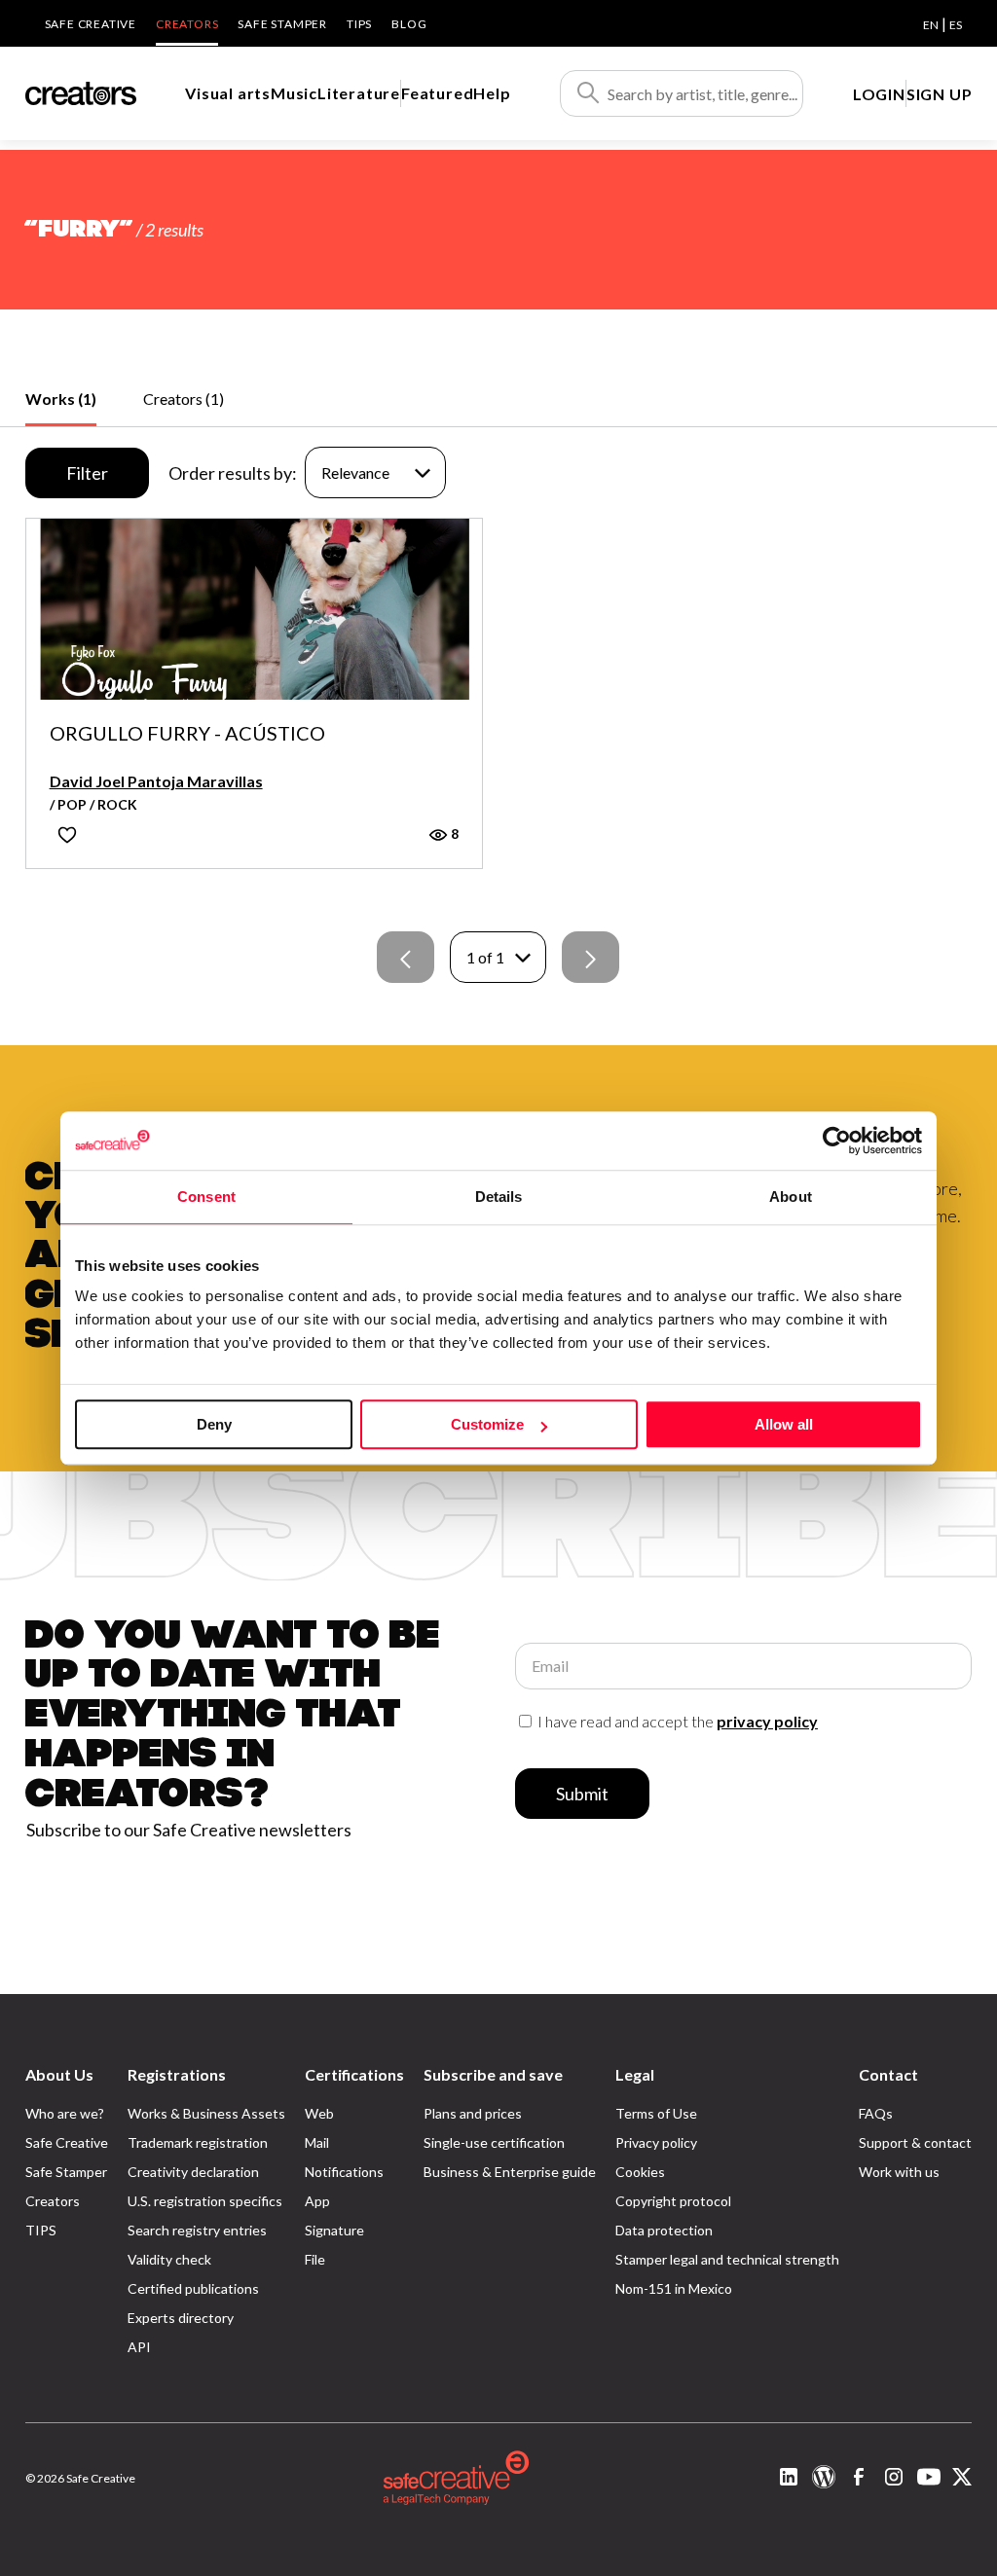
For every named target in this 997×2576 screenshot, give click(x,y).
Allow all (784, 1424)
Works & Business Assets (206, 2113)
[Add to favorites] (67, 834)
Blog (409, 24)
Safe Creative (91, 24)
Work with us (899, 2172)
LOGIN (879, 94)
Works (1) (61, 399)
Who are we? (65, 2113)
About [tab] (791, 1197)
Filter (87, 473)
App (317, 2201)
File (315, 2259)
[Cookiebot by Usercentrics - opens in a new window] (837, 1141)
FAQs (876, 2113)
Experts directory (181, 2318)
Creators (187, 24)
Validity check (169, 2259)
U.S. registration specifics (205, 2201)
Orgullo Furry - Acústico (187, 734)
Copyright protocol (673, 2201)
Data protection (664, 2230)
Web (319, 2113)
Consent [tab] (206, 1197)
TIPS (359, 24)
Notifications (344, 2172)
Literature (359, 93)
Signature (334, 2230)
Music (294, 93)
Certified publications (193, 2288)
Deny (214, 1424)
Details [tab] (499, 1197)
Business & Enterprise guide (510, 2172)
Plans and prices (473, 2113)
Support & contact (915, 2142)
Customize (487, 1424)
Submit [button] (582, 1794)
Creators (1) (184, 399)
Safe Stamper (282, 24)
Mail (317, 2142)
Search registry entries (197, 2230)
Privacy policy (656, 2142)
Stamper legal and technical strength (727, 2259)
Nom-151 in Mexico (674, 2288)
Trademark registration (198, 2142)
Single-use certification (494, 2142)
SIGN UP (940, 94)
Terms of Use (656, 2113)
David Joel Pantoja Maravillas (156, 781)
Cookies (640, 2172)
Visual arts (228, 93)
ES (956, 25)
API (139, 2347)
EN (931, 25)
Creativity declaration (193, 2172)
